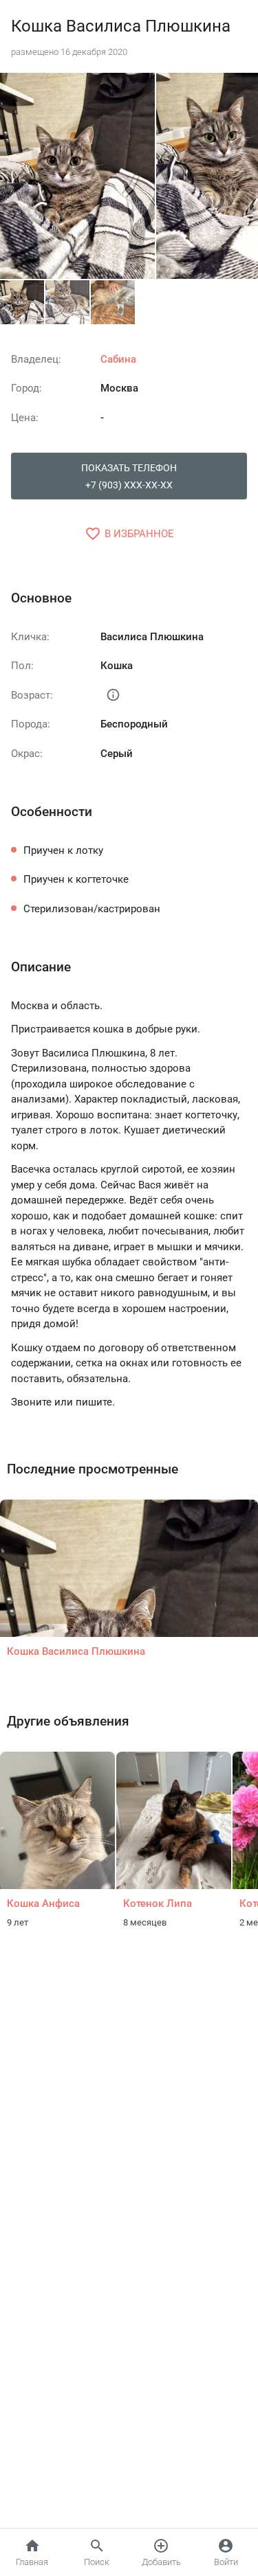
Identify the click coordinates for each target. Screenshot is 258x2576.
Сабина (118, 359)
